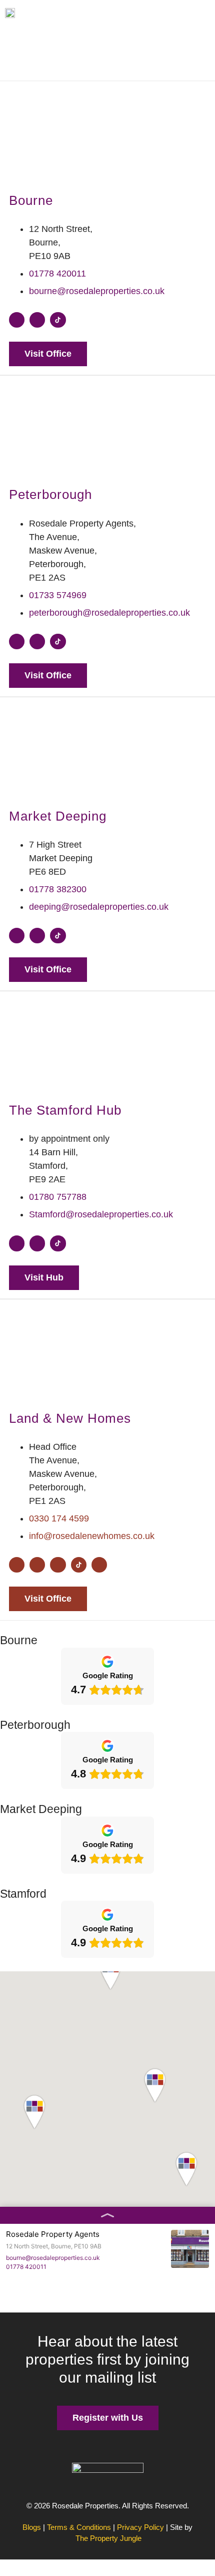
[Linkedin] (58, 1565)
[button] (107, 1973)
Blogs (32, 2527)
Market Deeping (58, 816)
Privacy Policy (140, 2527)
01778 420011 (26, 2267)
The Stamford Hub (65, 1110)
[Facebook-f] (17, 320)
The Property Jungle (108, 2538)
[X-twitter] (99, 1565)
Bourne (31, 200)
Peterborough (50, 494)
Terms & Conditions (79, 2527)
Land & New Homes (70, 1418)
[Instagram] (37, 320)
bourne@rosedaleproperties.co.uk (53, 2258)
